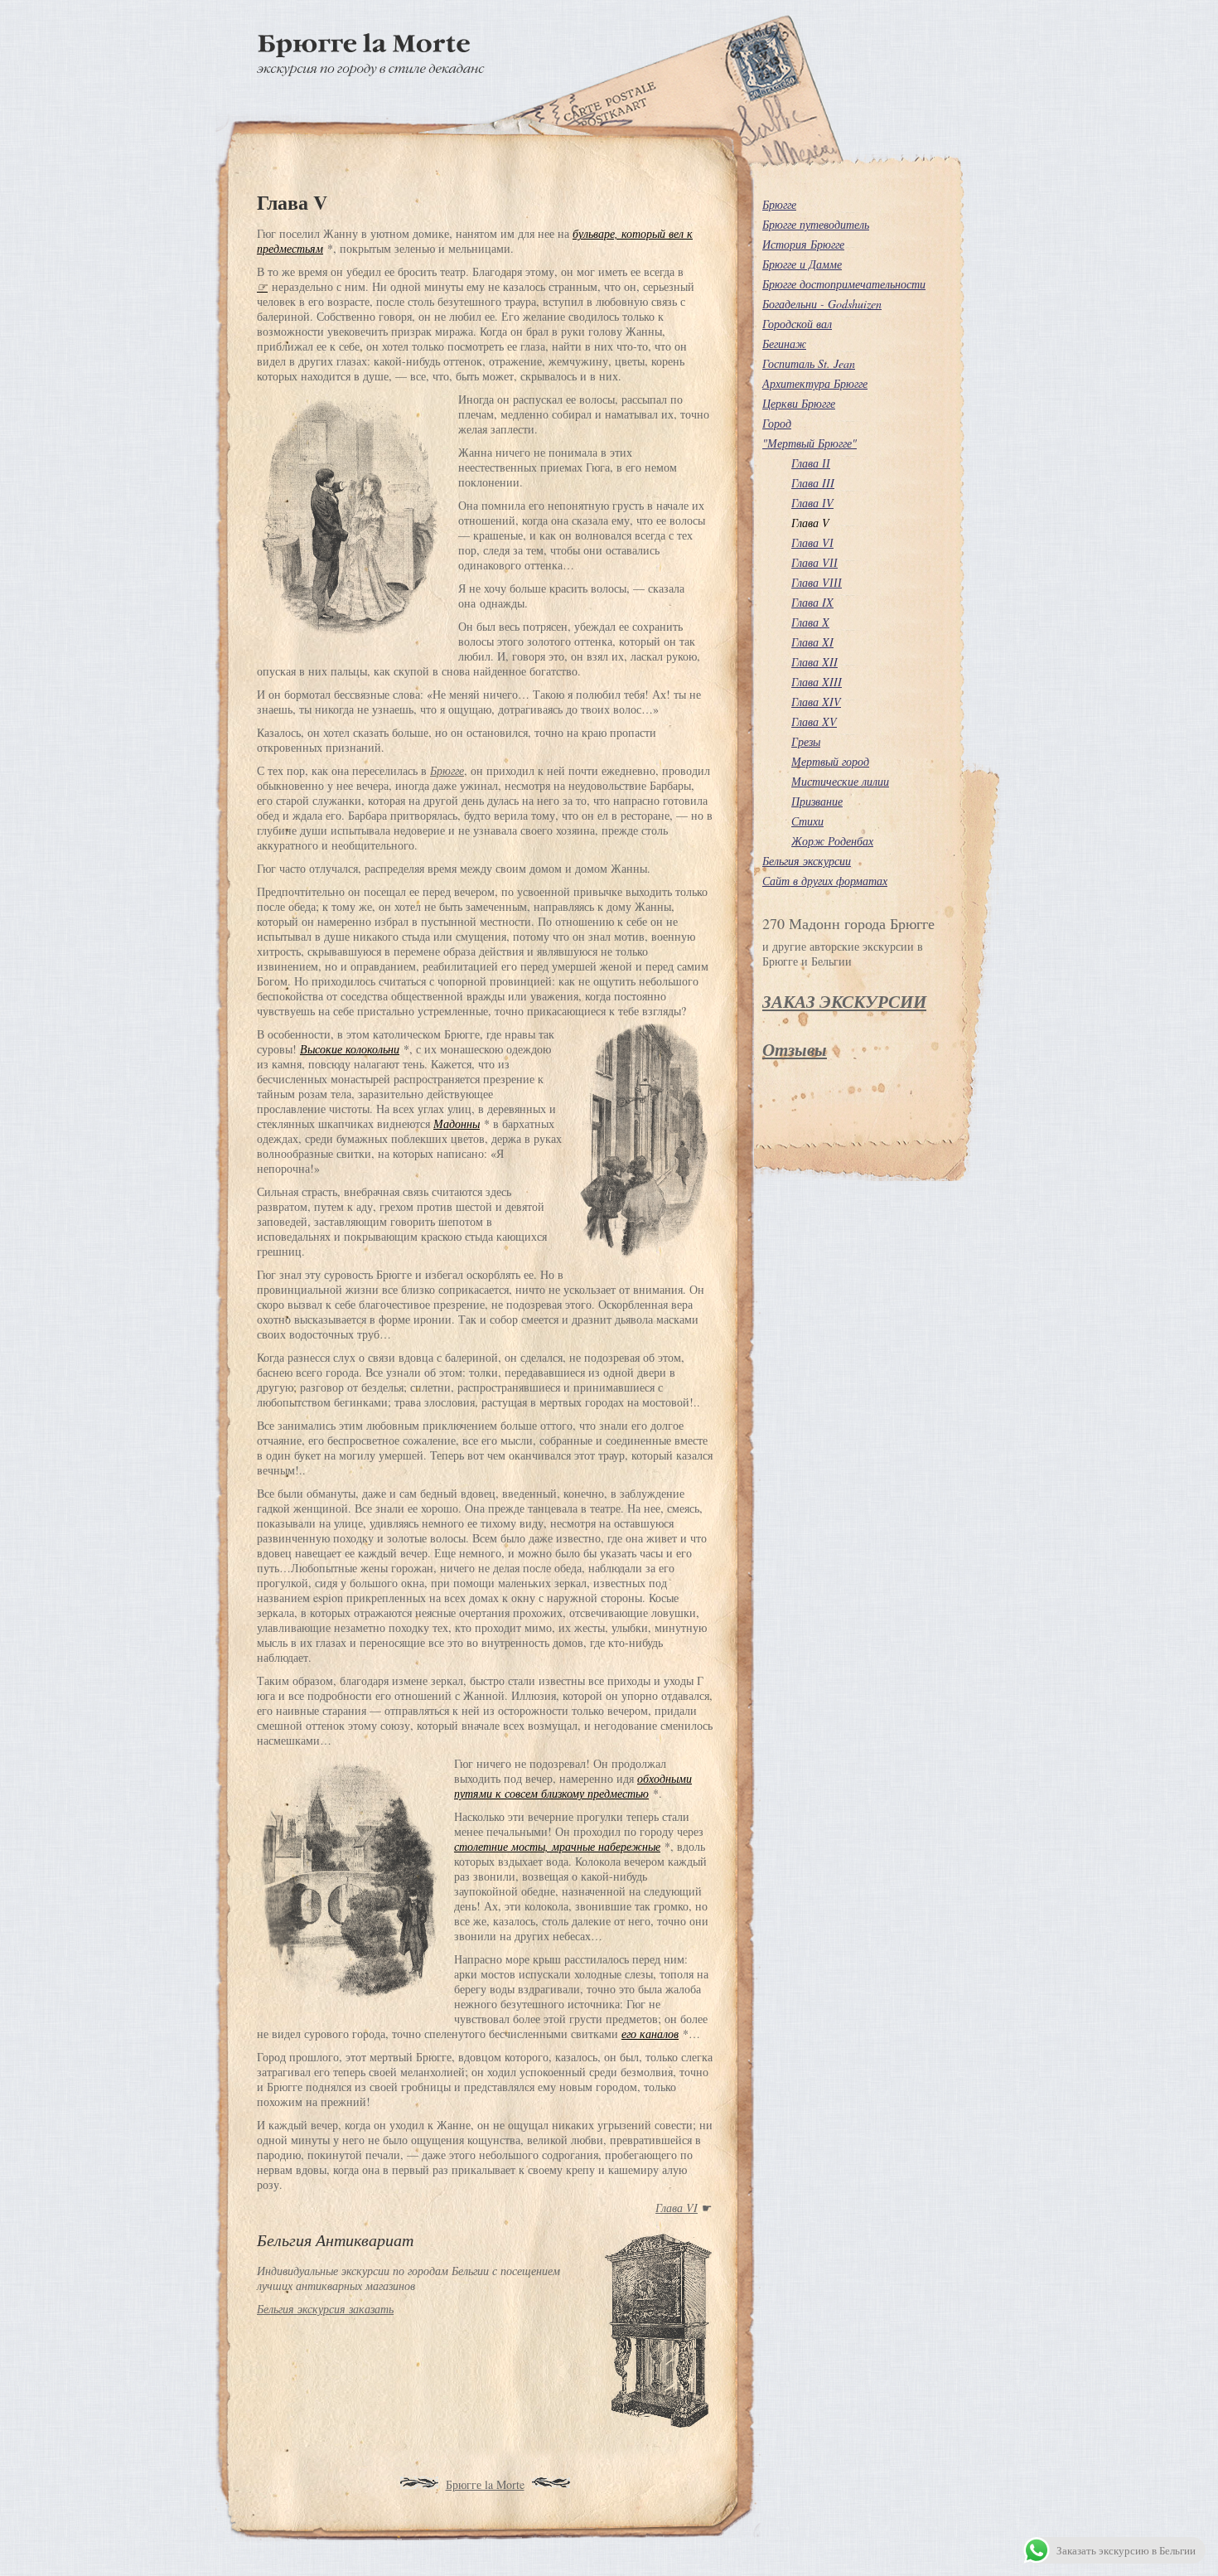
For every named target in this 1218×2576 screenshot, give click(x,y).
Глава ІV (812, 503)
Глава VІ (812, 542)
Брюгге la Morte (485, 2484)
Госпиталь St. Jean (809, 363)
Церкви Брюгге (799, 403)
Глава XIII (817, 682)
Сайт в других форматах (825, 881)
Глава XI (812, 642)
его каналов (650, 2034)
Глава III (813, 483)
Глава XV (814, 721)
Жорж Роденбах (832, 841)
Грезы (806, 741)
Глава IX (812, 602)
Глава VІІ (814, 562)
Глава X (810, 622)
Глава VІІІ (817, 582)
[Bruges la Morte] (371, 72)
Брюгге (447, 770)
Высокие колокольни (350, 1049)
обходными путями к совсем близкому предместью (573, 1786)
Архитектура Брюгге (815, 383)
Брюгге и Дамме (802, 264)
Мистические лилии (840, 781)
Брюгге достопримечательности (844, 284)
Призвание (817, 801)
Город (777, 423)
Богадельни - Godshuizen (822, 304)
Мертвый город (830, 761)
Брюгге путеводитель (816, 224)
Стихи (807, 821)
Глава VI (677, 2208)
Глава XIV (816, 702)
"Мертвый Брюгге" (810, 443)
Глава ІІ (811, 463)
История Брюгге (803, 244)
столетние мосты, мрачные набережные (557, 1846)
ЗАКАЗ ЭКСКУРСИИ (844, 1001)
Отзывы (795, 1049)
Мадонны (457, 1123)
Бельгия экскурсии (807, 861)
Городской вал (797, 324)
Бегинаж (784, 344)
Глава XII (814, 662)
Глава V (810, 523)
